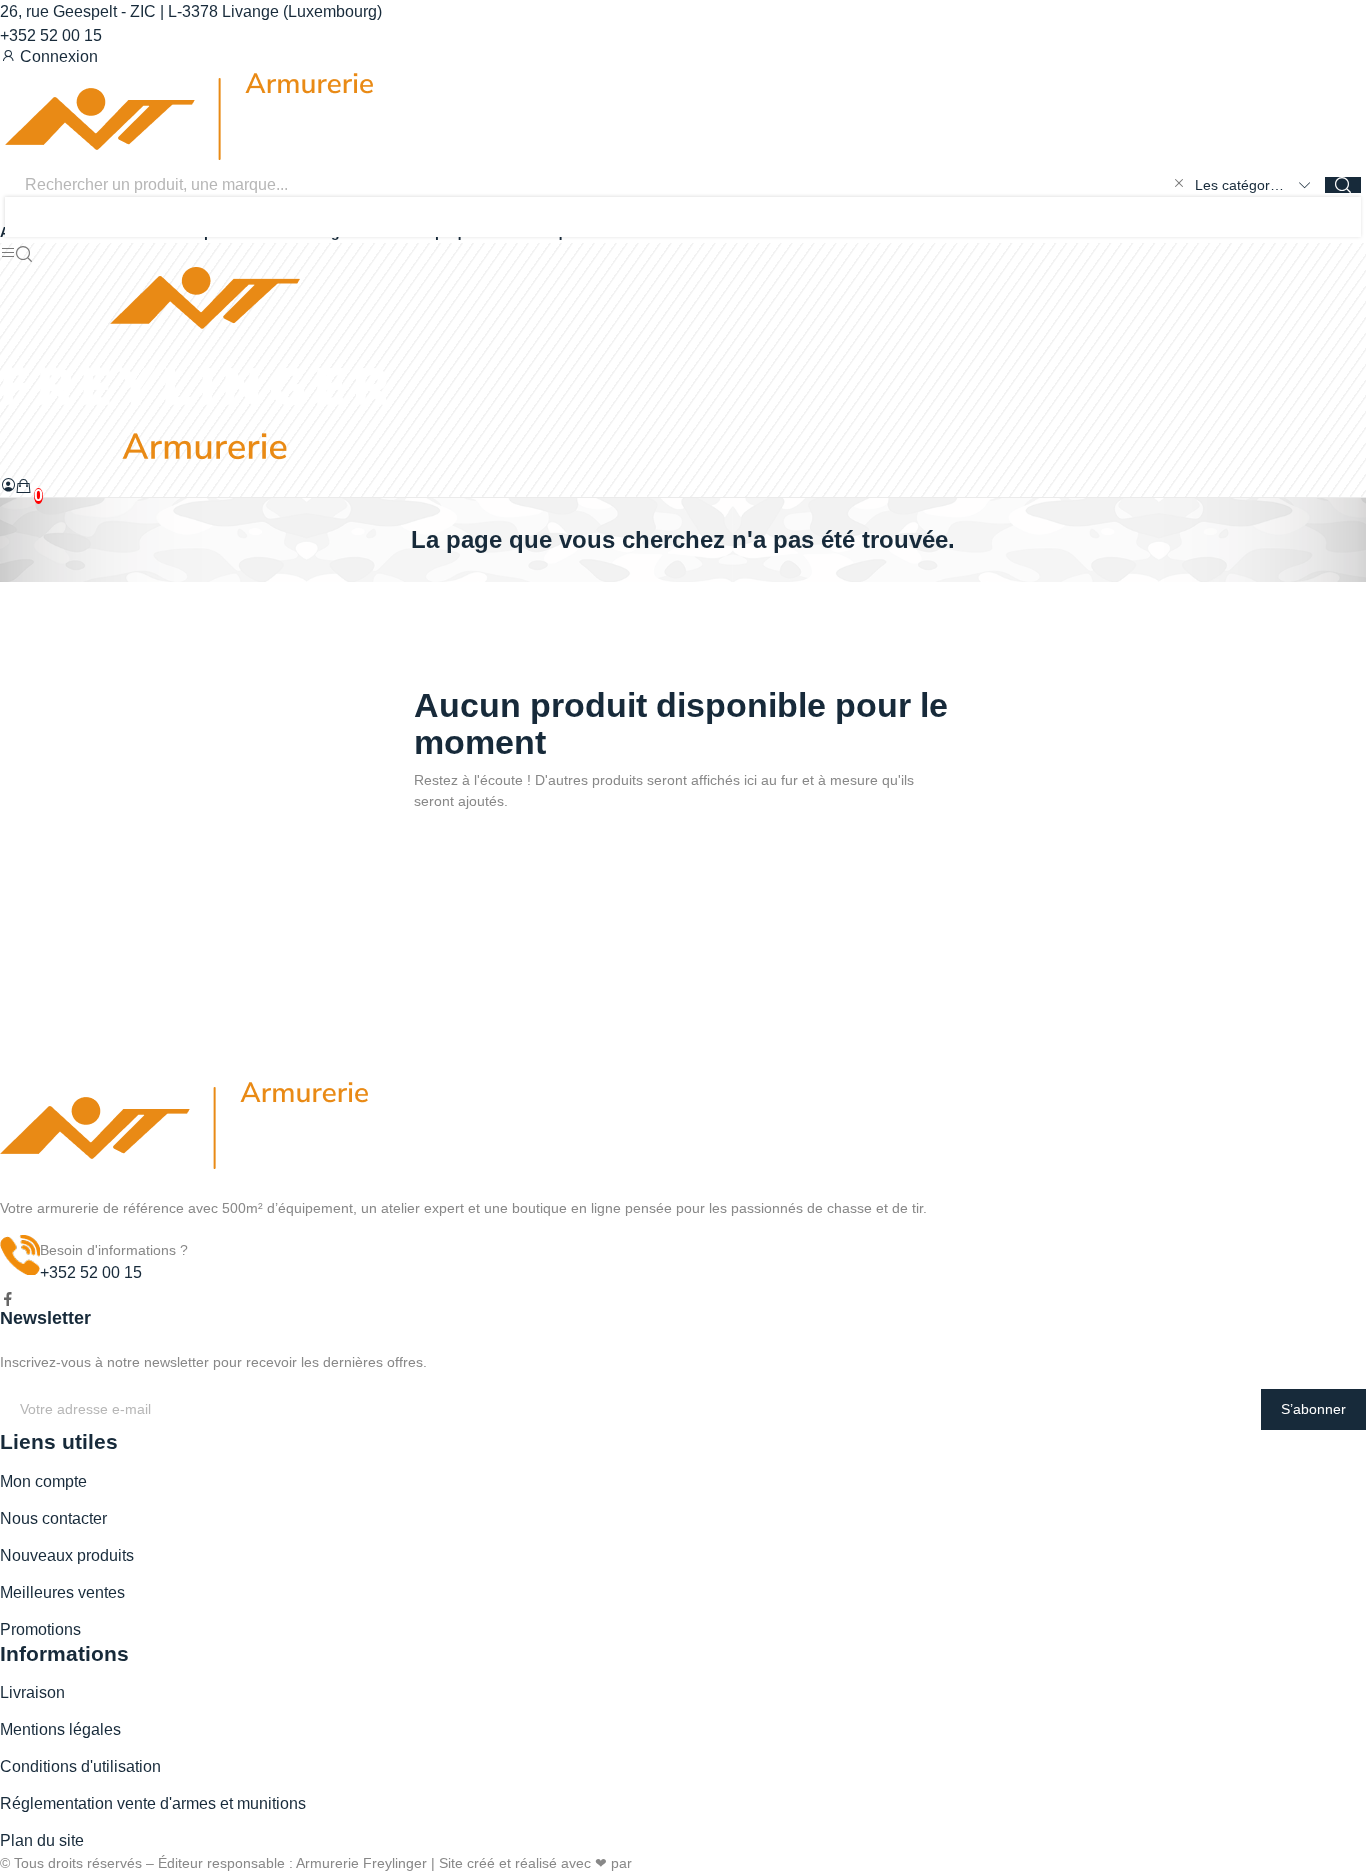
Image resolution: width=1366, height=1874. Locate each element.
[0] (24, 486)
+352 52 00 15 (51, 35)
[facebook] (8, 1300)
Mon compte (43, 1481)
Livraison (32, 1692)
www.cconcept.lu (688, 1863)
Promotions (40, 1629)
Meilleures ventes (62, 1592)
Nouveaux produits (67, 1555)
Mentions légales (60, 1729)
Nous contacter (53, 1518)
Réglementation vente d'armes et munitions (153, 1803)
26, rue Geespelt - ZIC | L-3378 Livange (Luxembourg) (191, 11)
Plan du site (42, 1840)
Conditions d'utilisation (80, 1766)
